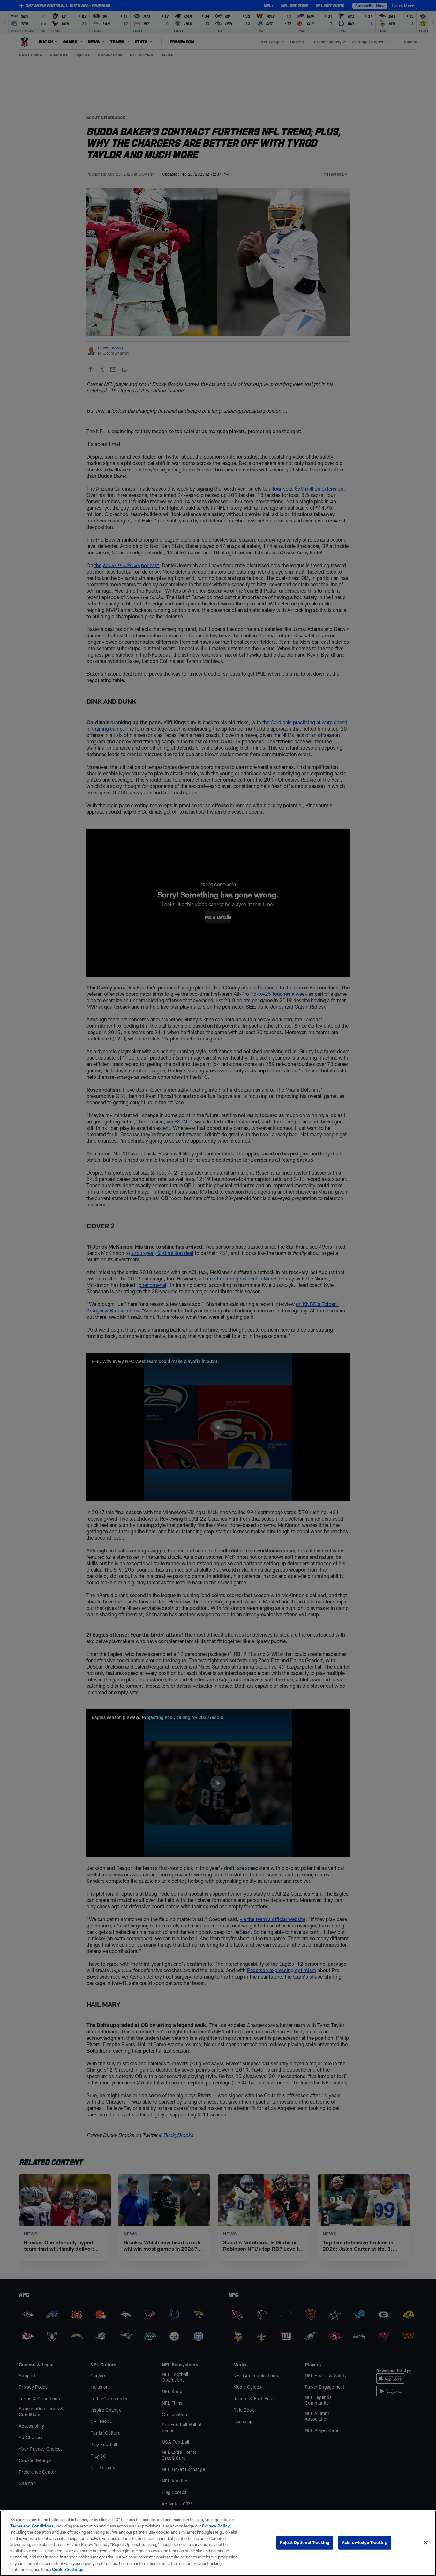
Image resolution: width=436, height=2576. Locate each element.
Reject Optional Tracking (305, 2542)
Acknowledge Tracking (365, 2542)
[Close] (426, 2543)
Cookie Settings (68, 2569)
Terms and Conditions (32, 2526)
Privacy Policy (216, 2526)
